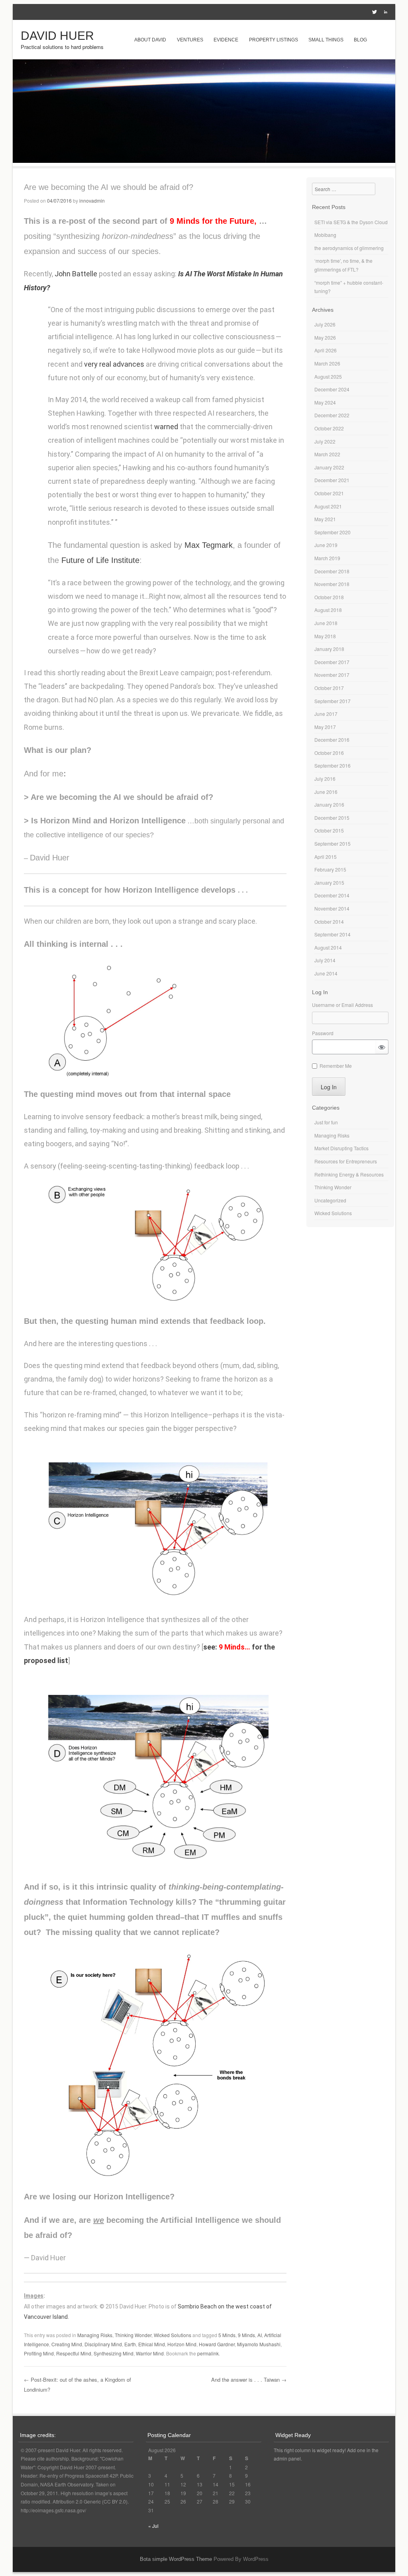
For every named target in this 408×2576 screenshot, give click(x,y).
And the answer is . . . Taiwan (249, 2380)
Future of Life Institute (100, 560)
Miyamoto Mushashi (259, 2344)
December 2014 (332, 895)
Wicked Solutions (173, 2335)
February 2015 (330, 869)
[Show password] (382, 1047)
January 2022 (329, 467)
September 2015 (332, 843)
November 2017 (332, 675)
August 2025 (328, 376)
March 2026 (327, 363)
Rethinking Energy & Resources (349, 1174)
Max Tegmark (209, 545)
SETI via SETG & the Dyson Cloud (351, 222)
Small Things (326, 40)
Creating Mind (67, 2344)
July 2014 (325, 960)
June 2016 (326, 792)
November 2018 (332, 584)
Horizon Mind (182, 2344)
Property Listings (274, 40)
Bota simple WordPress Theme (176, 2559)
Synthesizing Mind (114, 2353)
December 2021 (332, 480)
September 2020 (332, 532)
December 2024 (332, 389)
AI (260, 2335)
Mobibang (325, 235)
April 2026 (326, 350)
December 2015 (332, 818)
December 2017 (332, 662)
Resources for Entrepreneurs (346, 1161)
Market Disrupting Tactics (341, 1148)
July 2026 (325, 324)
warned (166, 427)
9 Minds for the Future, (218, 221)
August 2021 (328, 506)
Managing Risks (95, 2335)
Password (323, 1033)
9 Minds (246, 2335)
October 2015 (329, 830)
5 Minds (227, 2335)
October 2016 (329, 753)
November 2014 (332, 908)
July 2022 (325, 441)
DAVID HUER (57, 36)
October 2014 (329, 922)
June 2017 (326, 714)
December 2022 (332, 415)
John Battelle (76, 274)
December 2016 (332, 740)
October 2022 (329, 428)
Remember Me (336, 1066)
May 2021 (325, 519)
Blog (360, 40)
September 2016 (332, 765)
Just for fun (326, 1122)
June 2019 (326, 545)
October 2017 (329, 688)
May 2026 (325, 337)
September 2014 (332, 934)
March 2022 (327, 454)
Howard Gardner (217, 2344)
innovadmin (92, 200)
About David (150, 40)
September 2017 (332, 701)
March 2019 (327, 558)
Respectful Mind (74, 2353)
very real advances (114, 364)
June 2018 (326, 623)
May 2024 (325, 402)
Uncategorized (330, 1200)
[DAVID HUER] (204, 160)
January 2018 (329, 649)
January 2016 (329, 804)
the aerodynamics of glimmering (349, 248)
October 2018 (329, 597)
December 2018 (332, 571)
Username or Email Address (342, 1005)
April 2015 (326, 857)
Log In (329, 1087)
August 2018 (328, 610)
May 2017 (325, 727)
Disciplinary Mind (103, 2344)
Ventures (190, 40)
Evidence (226, 40)
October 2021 (329, 493)
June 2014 (326, 973)
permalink (208, 2353)
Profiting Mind (39, 2353)
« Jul (153, 2526)
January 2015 (329, 882)
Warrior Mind (150, 2353)
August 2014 (328, 947)
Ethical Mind (152, 2344)
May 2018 (325, 636)
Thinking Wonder (133, 2335)
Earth (130, 2344)
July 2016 (325, 779)
